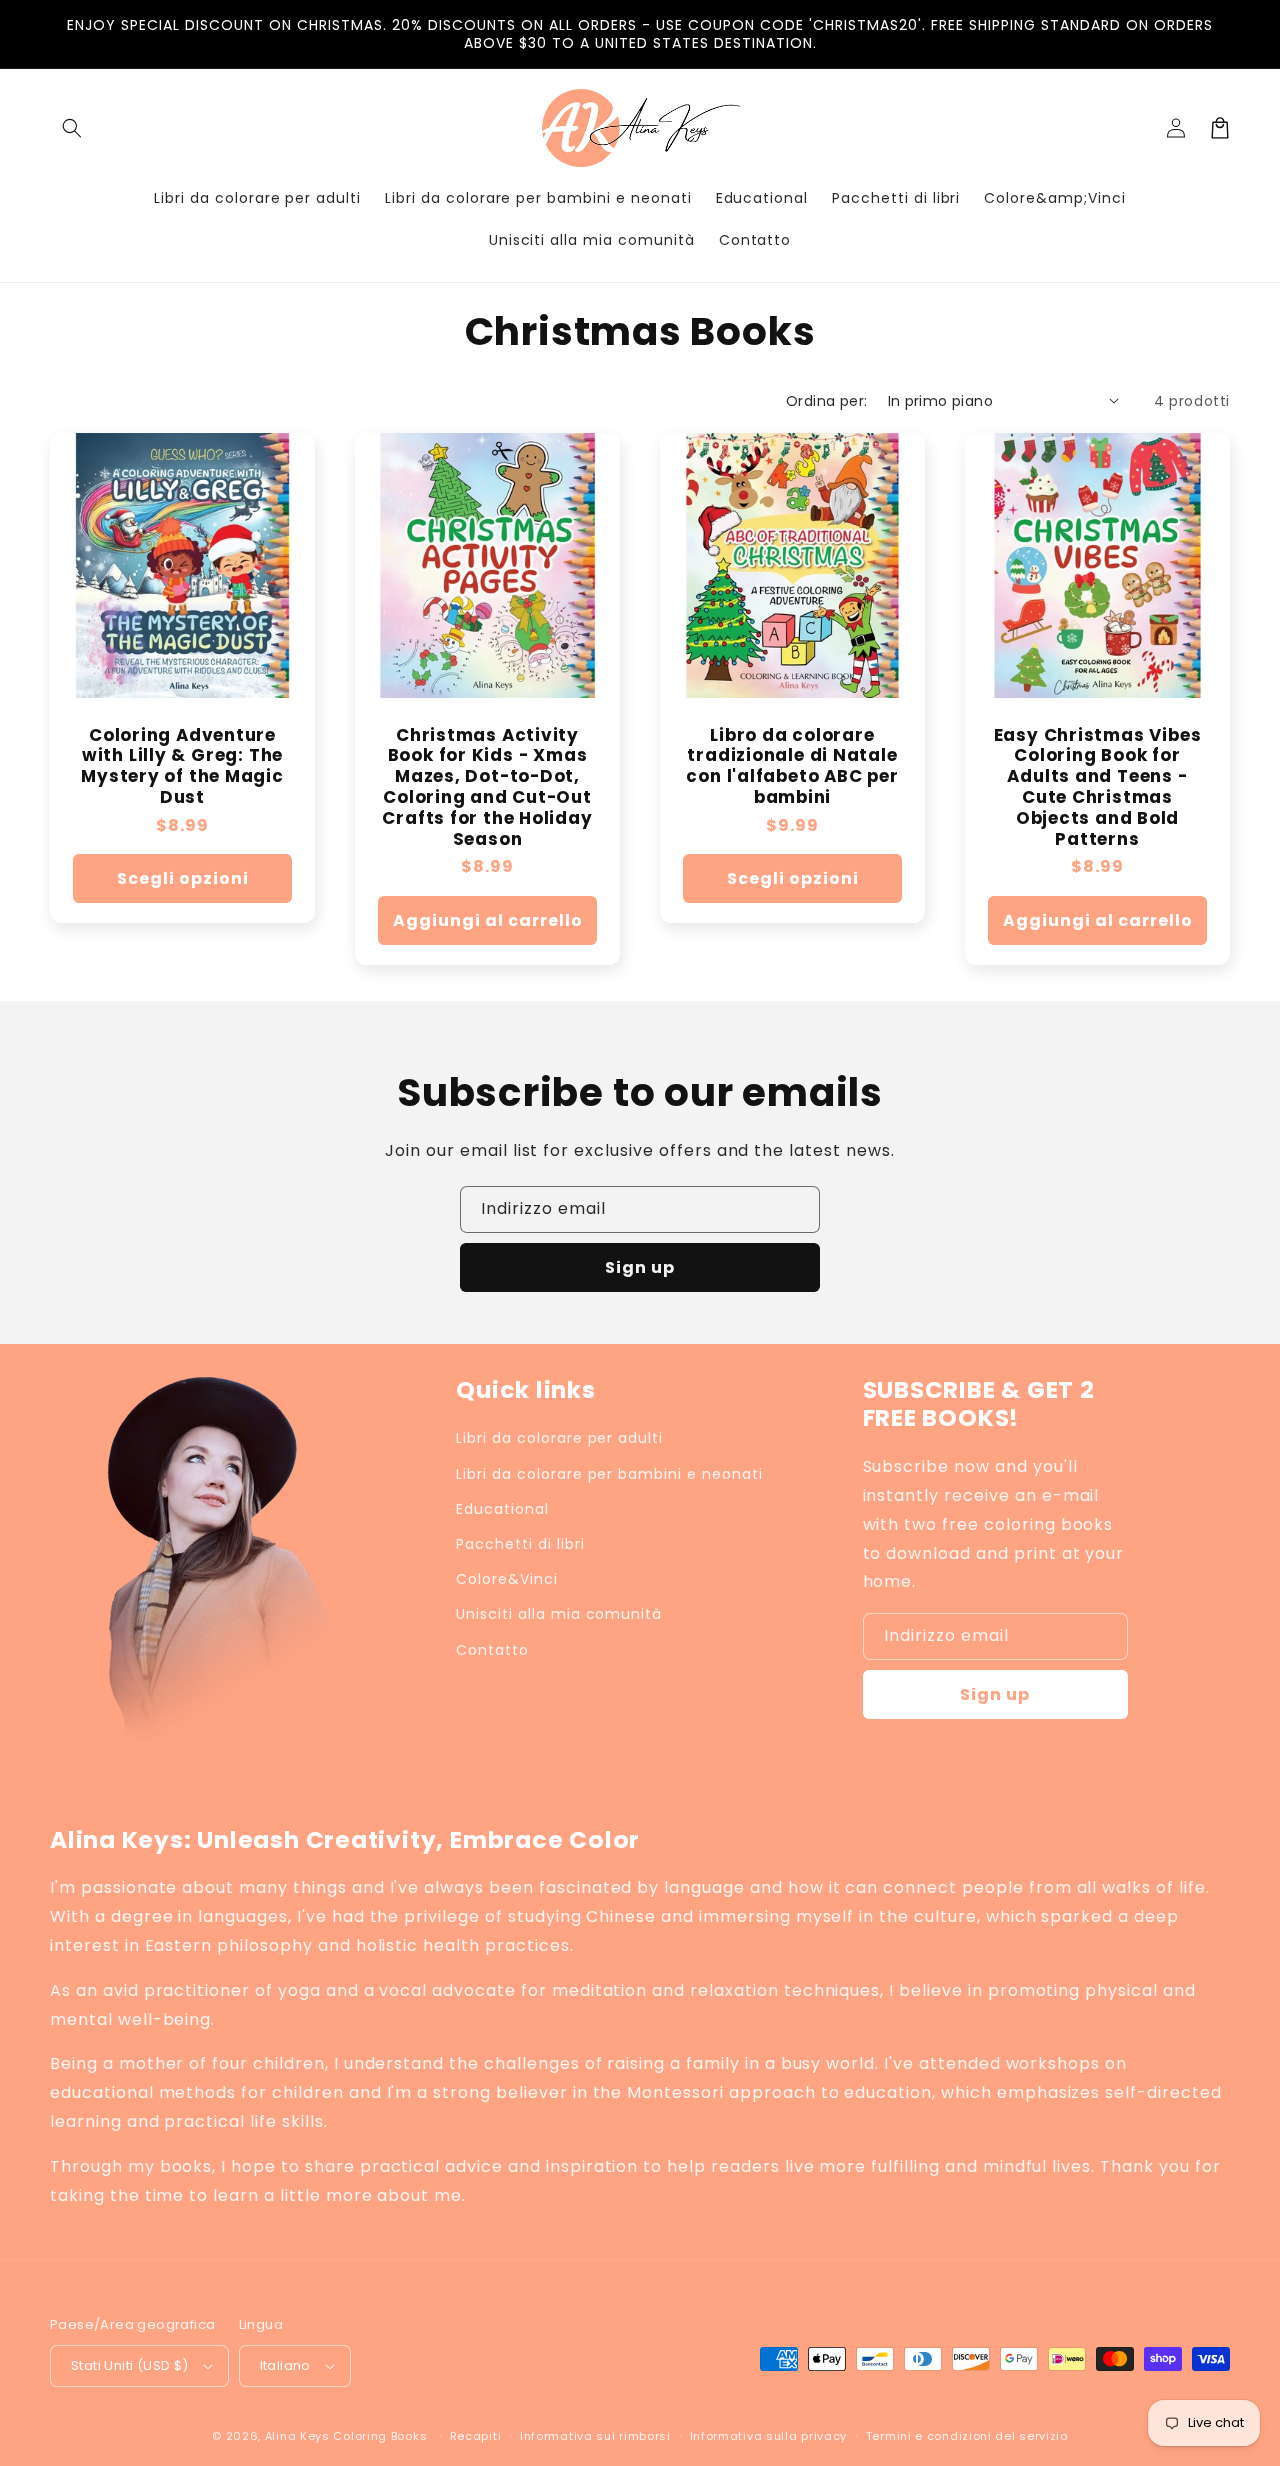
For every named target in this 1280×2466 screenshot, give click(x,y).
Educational (502, 1509)
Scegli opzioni (183, 878)
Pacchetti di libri (520, 1544)
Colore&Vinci (507, 1579)
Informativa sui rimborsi (595, 2436)
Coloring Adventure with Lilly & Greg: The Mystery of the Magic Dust (182, 766)
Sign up (640, 1267)
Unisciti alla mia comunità (559, 1614)
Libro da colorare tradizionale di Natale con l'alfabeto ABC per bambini (792, 766)
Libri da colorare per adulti (559, 1438)
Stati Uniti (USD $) (130, 2365)
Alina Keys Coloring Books (346, 2436)
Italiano (285, 2365)
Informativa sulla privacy (769, 2436)
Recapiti (476, 2436)
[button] (72, 128)
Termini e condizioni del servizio (967, 2436)
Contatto (492, 1650)
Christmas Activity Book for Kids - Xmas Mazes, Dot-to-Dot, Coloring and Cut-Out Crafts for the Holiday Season (487, 787)
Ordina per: (826, 401)
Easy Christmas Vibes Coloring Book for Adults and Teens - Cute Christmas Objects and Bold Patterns (1098, 787)
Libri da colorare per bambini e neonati (609, 1474)
